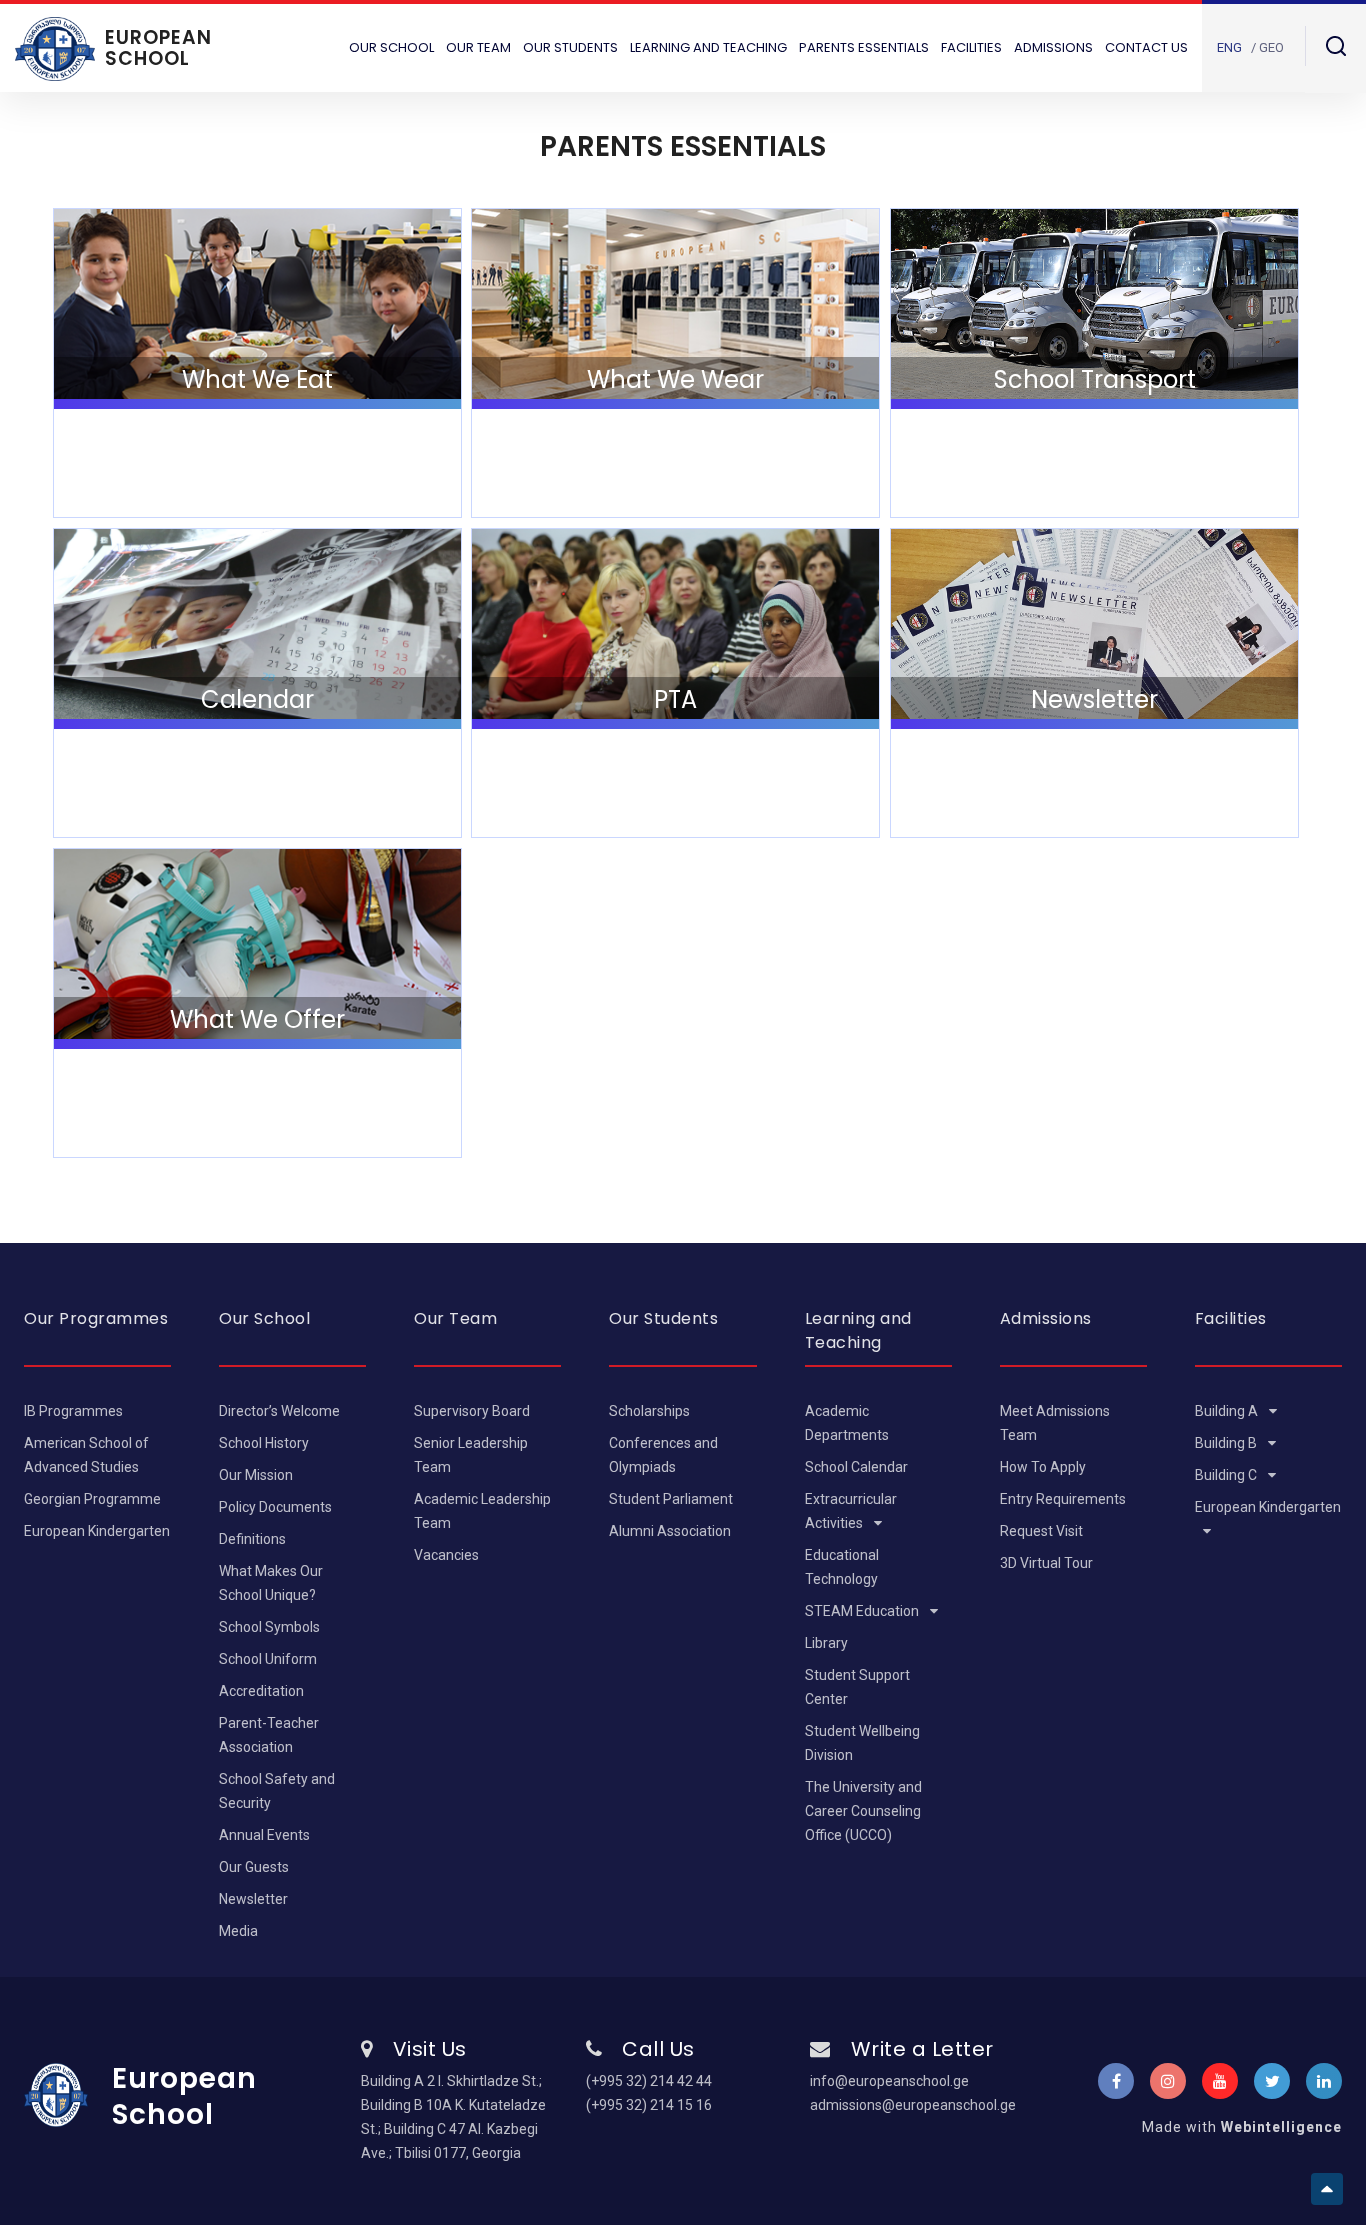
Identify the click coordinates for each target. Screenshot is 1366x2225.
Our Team (478, 47)
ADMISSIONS (1053, 47)
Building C (1227, 1475)
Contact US (1146, 47)
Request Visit (1041, 1531)
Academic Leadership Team (482, 1511)
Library (826, 1643)
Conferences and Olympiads (663, 1455)
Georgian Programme (92, 1499)
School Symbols (269, 1627)
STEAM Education (863, 1611)
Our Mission (256, 1475)
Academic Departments (847, 1423)
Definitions (252, 1539)
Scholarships (649, 1411)
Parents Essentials (864, 47)
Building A (1228, 1411)
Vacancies (446, 1555)
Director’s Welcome (279, 1411)
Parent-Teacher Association (269, 1735)
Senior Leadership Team (471, 1455)
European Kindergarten (97, 1531)
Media (238, 1931)
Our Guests (254, 1867)
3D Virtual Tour (1046, 1563)
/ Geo (1267, 47)
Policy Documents (275, 1507)
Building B (1227, 1443)
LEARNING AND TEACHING (708, 47)
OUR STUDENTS (570, 47)
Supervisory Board (472, 1411)
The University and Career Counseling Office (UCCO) (863, 1811)
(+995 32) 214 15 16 (649, 2105)
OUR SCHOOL (391, 47)
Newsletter (253, 1899)
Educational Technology (842, 1567)
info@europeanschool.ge (889, 2081)
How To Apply (1043, 1467)
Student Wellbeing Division (862, 1743)
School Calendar (856, 1467)
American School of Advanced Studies (86, 1455)
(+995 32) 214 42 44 (649, 2081)
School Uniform (268, 1659)
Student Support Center (857, 1687)
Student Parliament (671, 1499)
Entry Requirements (1063, 1499)
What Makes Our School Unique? (271, 1583)
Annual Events (264, 1835)
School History (264, 1443)
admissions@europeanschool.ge (907, 2105)
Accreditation (261, 1691)
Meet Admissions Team (1055, 1423)
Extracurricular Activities (851, 1511)
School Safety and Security (277, 1791)
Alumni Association (670, 1531)
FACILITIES (971, 47)
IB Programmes (73, 1411)
